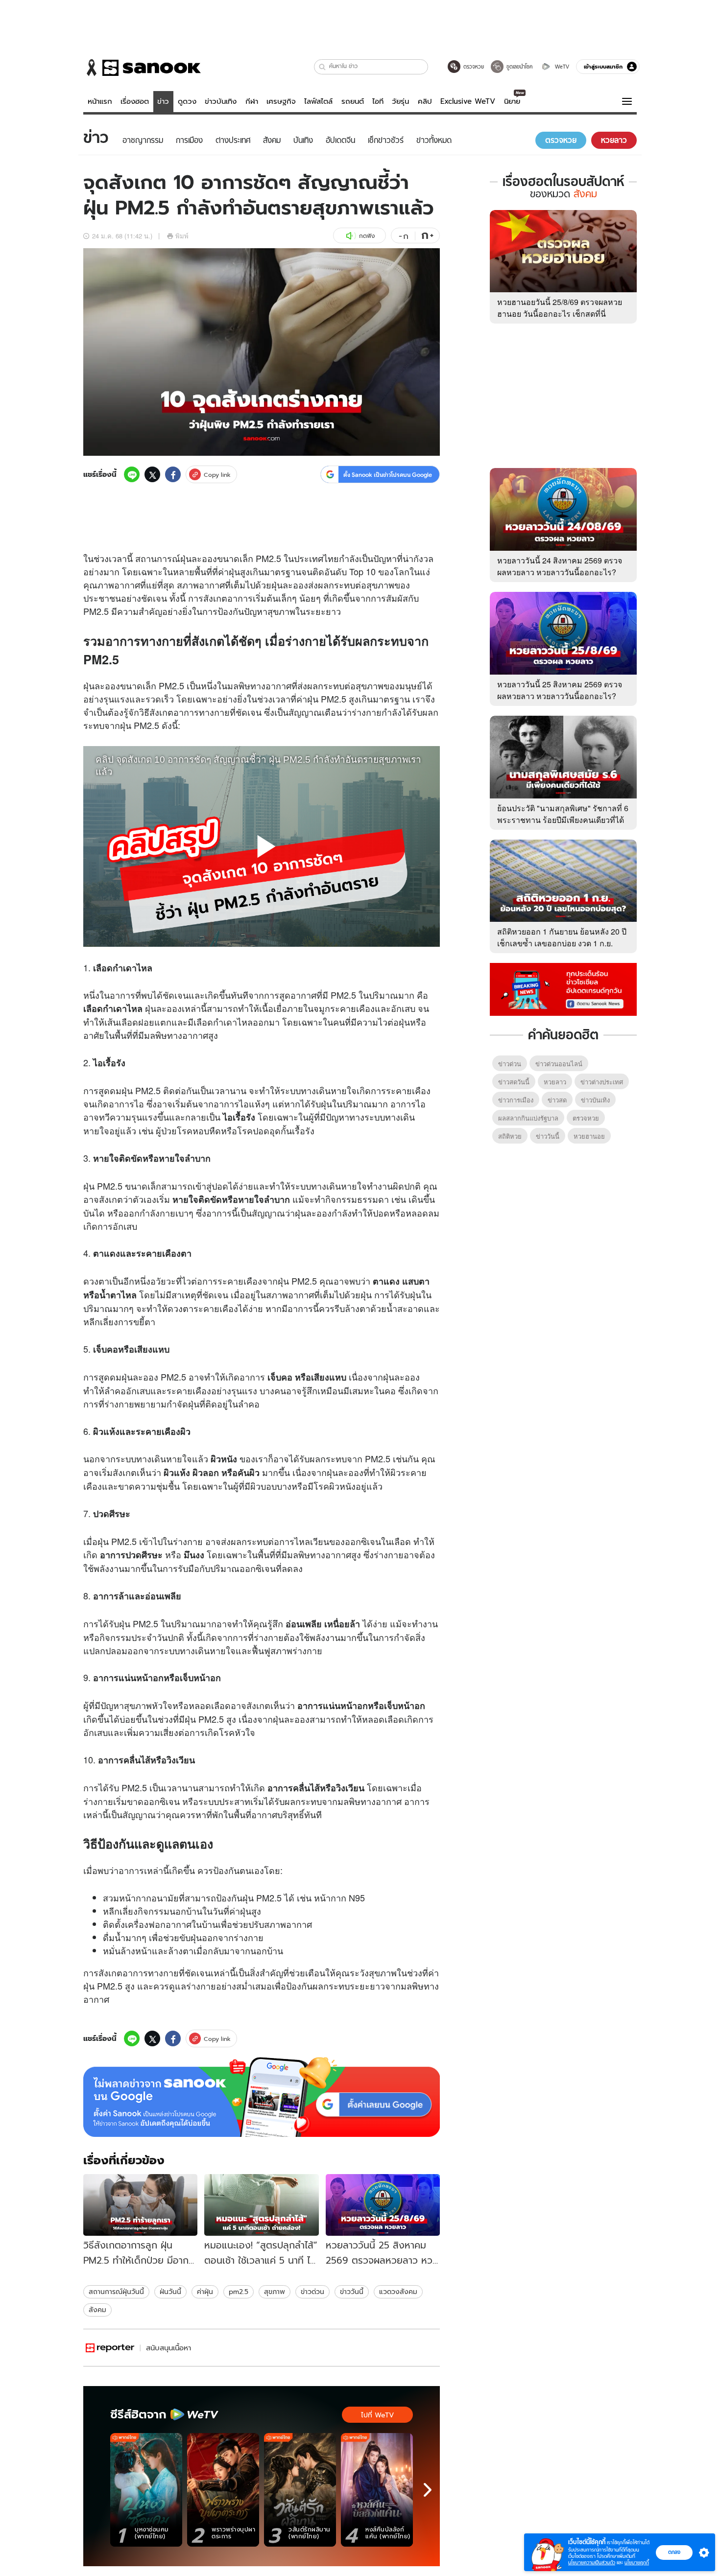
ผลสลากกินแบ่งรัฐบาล (528, 1118)
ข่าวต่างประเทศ (602, 1082)
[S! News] (110, 2348)
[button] (323, 67)
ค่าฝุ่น (205, 2292)
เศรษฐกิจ (281, 101)
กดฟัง (367, 236)
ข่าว (163, 101)
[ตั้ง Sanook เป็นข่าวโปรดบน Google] (262, 2097)
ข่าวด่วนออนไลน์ (559, 1064)
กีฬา (252, 101)
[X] (152, 474)
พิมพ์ (182, 236)
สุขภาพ (275, 2292)
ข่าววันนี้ (352, 2292)
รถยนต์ (353, 101)
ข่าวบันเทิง (221, 101)
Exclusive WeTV (468, 101)
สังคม (97, 2310)
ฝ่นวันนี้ (170, 2292)
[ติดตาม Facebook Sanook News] (563, 988)
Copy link (217, 475)
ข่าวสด (557, 1100)
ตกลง (674, 2552)
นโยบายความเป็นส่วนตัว (592, 2563)
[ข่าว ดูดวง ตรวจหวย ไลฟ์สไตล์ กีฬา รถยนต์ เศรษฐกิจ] (142, 68)
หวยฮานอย (589, 1136)
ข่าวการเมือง (516, 1100)
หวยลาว (555, 1082)
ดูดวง (187, 101)
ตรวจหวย (586, 1118)
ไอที (378, 101)
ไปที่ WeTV (377, 2415)
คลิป (425, 101)
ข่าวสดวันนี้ (514, 1082)
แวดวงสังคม (398, 2292)
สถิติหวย (510, 1136)
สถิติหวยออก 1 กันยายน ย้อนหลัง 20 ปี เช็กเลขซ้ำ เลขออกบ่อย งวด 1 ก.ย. (562, 937)
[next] (428, 2490)
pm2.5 (239, 2292)
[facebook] (173, 474)
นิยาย (512, 101)
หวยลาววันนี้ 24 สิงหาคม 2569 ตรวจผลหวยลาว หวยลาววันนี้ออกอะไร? (560, 566)
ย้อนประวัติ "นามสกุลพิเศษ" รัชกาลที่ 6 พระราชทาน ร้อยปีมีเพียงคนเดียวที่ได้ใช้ (563, 820)
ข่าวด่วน (312, 2292)
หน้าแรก (100, 101)
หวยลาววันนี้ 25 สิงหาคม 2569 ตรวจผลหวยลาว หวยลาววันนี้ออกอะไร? (560, 690)
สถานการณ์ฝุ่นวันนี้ (116, 2292)
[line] (132, 474)
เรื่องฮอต (135, 101)
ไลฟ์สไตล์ (318, 101)
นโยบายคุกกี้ (637, 2563)
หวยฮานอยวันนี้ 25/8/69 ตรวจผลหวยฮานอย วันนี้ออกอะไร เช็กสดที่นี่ (560, 308)
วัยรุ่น (400, 101)
